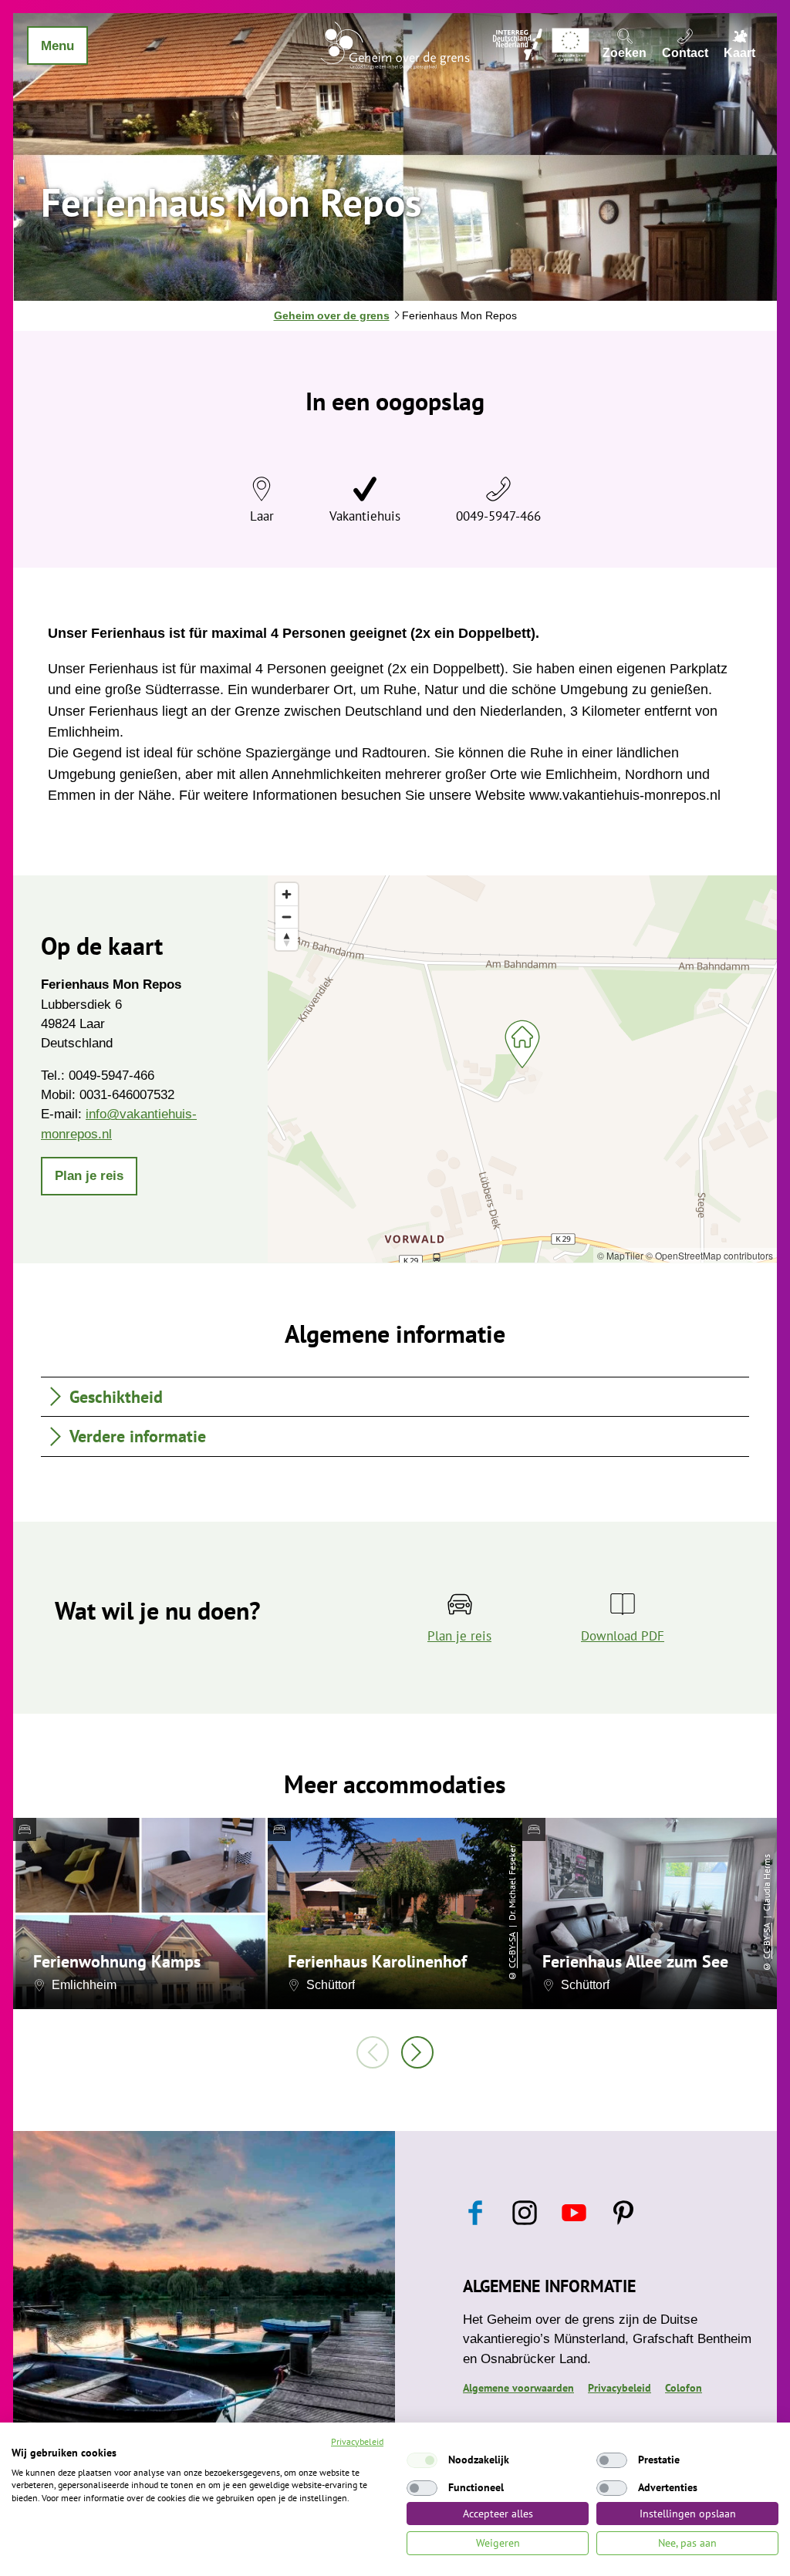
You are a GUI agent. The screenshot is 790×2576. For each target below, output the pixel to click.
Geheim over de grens (332, 315)
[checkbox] (422, 2460)
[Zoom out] (287, 917)
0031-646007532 (127, 1095)
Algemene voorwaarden (518, 2388)
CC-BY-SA (512, 1950)
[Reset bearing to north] (287, 939)
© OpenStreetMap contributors (709, 1255)
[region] (522, 1069)
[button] (89, 1176)
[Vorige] (373, 2052)
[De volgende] (417, 2052)
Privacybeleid (620, 2388)
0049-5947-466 (498, 516)
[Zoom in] (287, 894)
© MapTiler (620, 1255)
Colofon (684, 2388)
